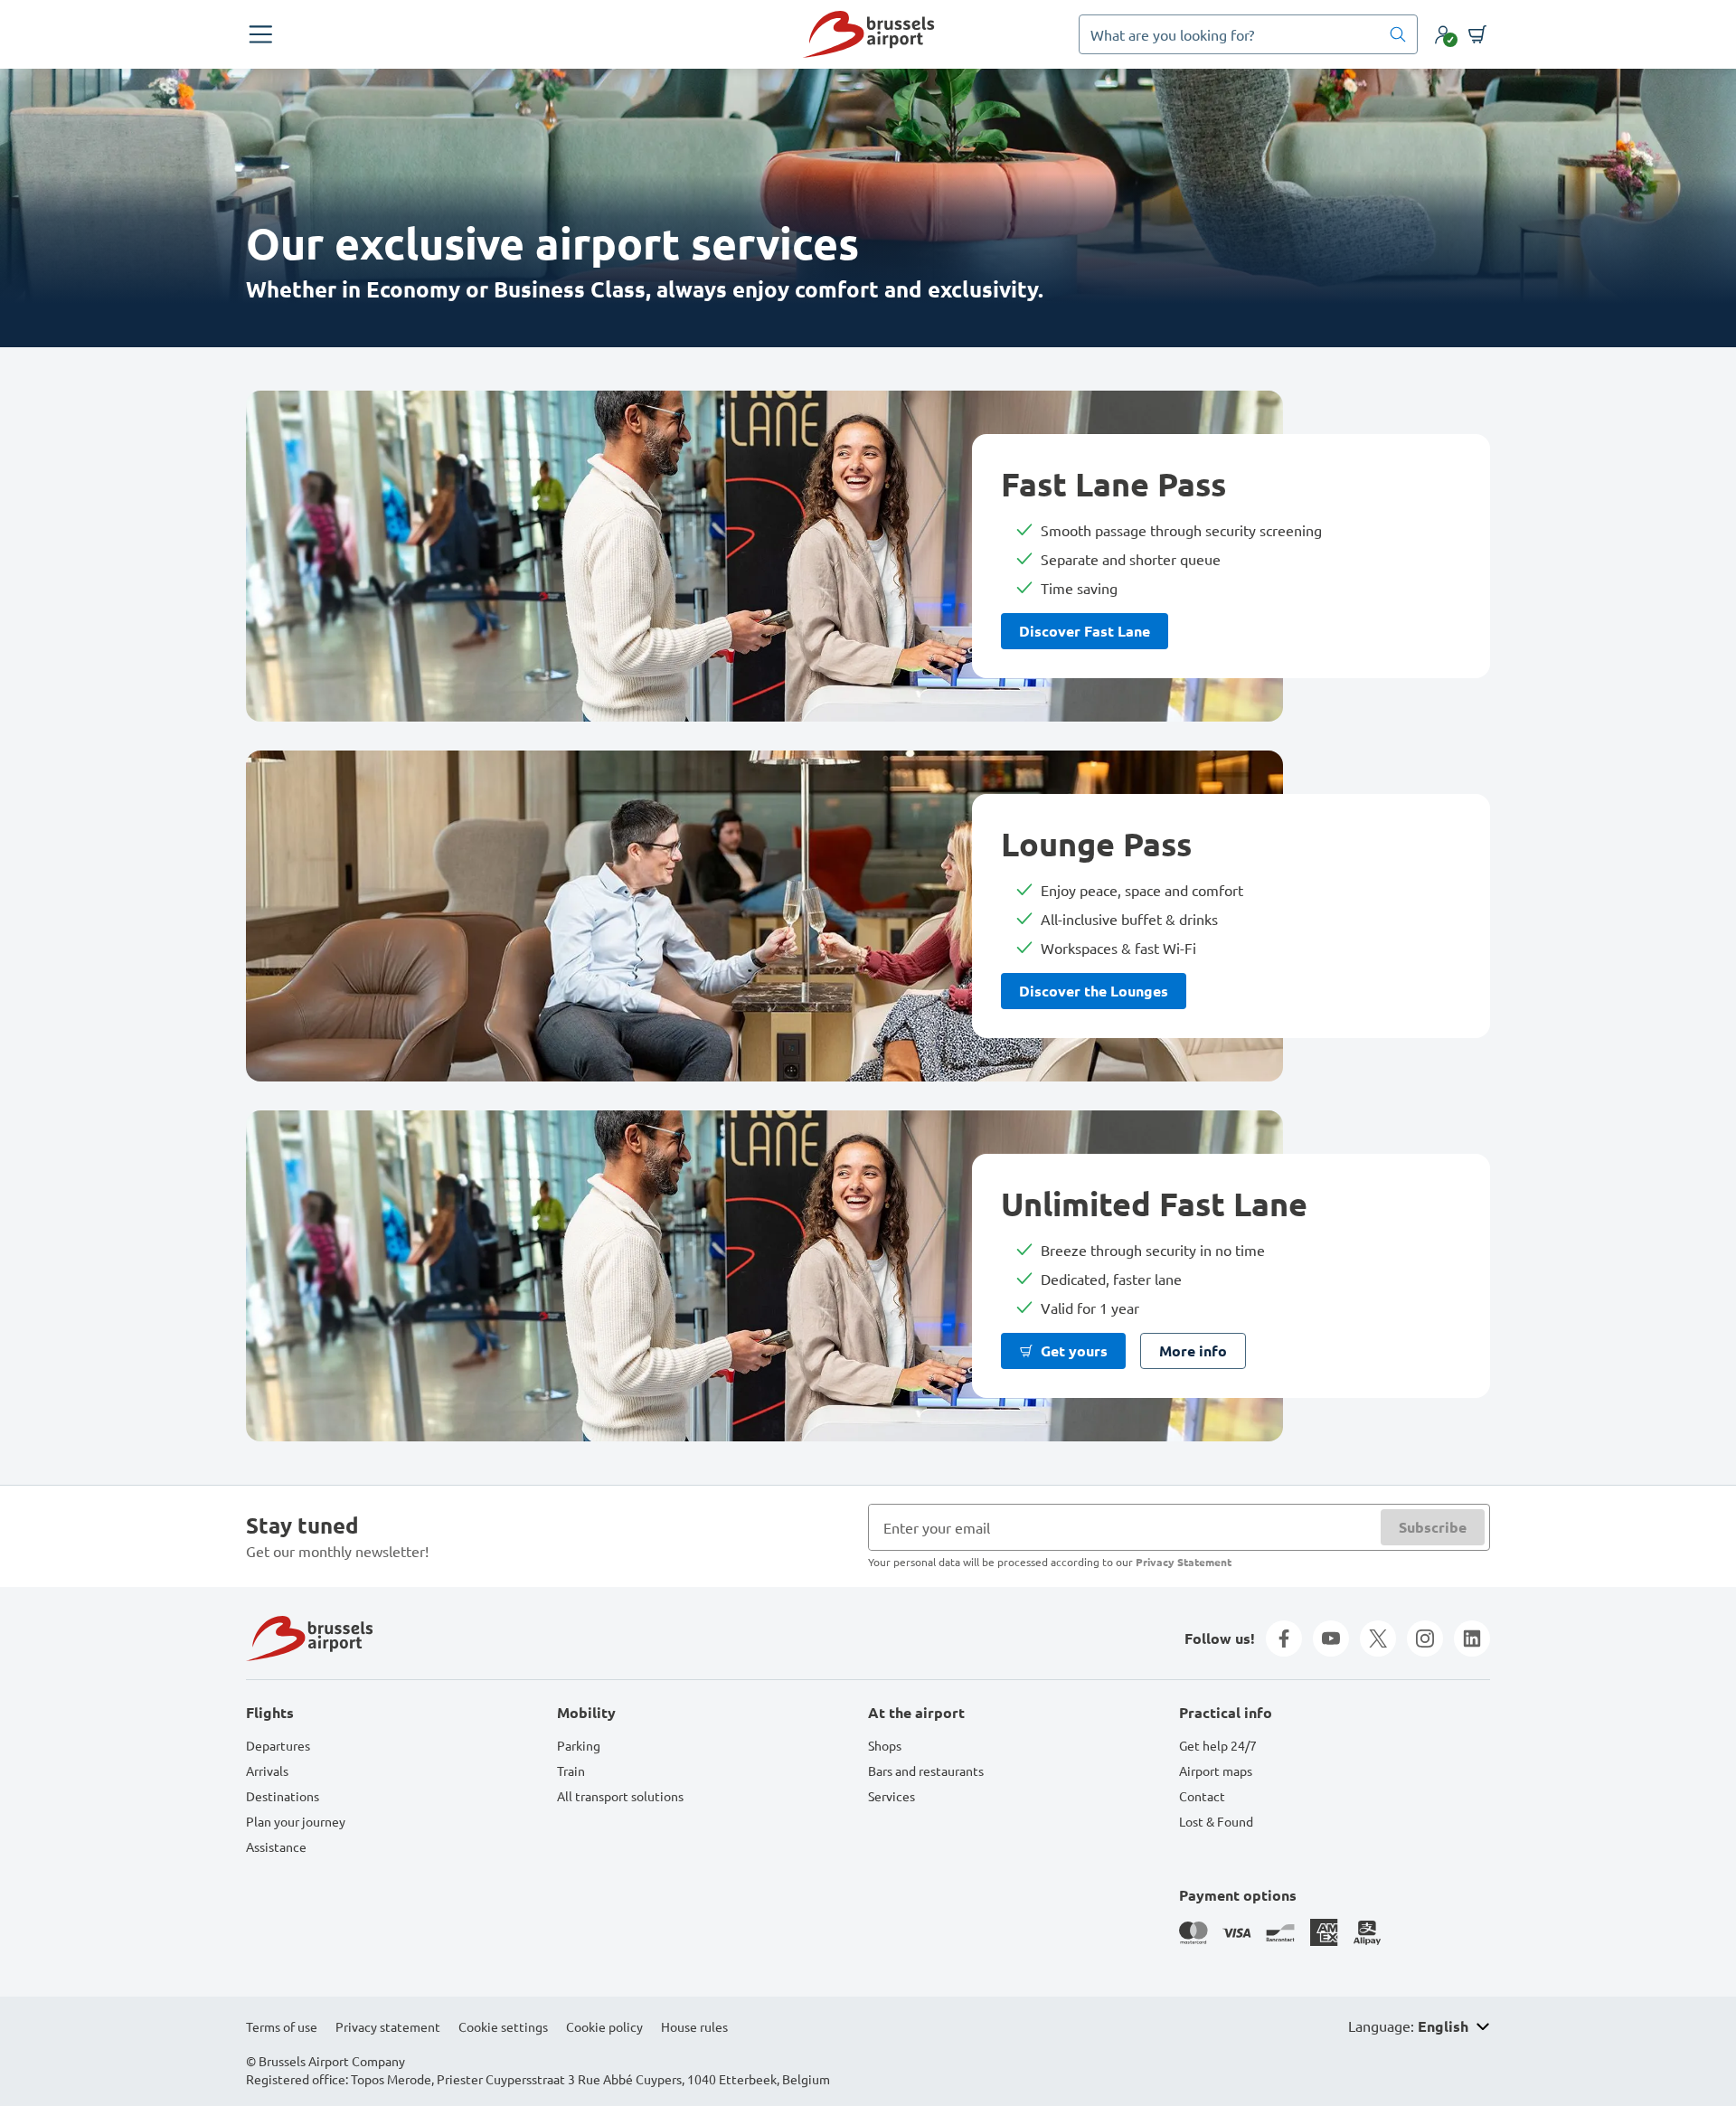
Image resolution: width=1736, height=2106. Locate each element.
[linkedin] (1472, 1639)
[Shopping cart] (1477, 34)
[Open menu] (260, 34)
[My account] (1443, 34)
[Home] (868, 34)
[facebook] (1284, 1639)
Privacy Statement (1184, 1562)
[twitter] (1378, 1639)
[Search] (1398, 34)
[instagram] (1425, 1639)
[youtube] (1331, 1639)
